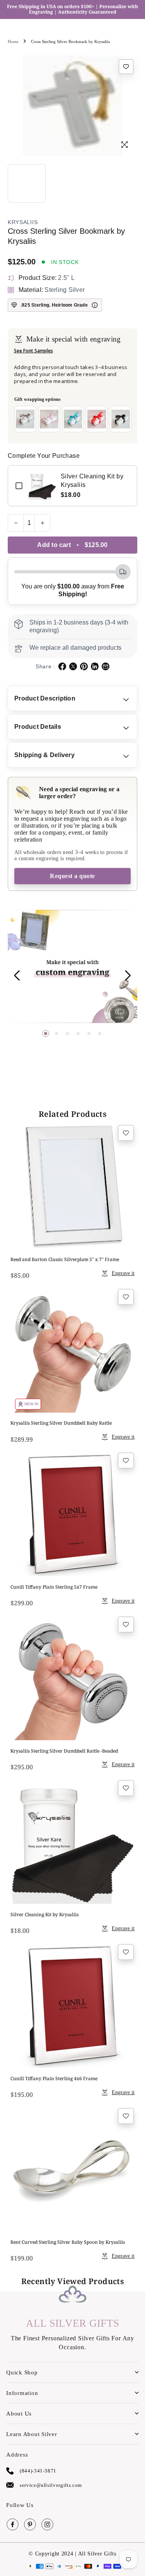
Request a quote (72, 876)
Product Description (45, 698)
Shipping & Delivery (44, 755)
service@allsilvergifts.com (51, 2485)
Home (13, 41)
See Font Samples (33, 351)
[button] (46, 1034)
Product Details (38, 727)
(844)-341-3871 (38, 2471)
